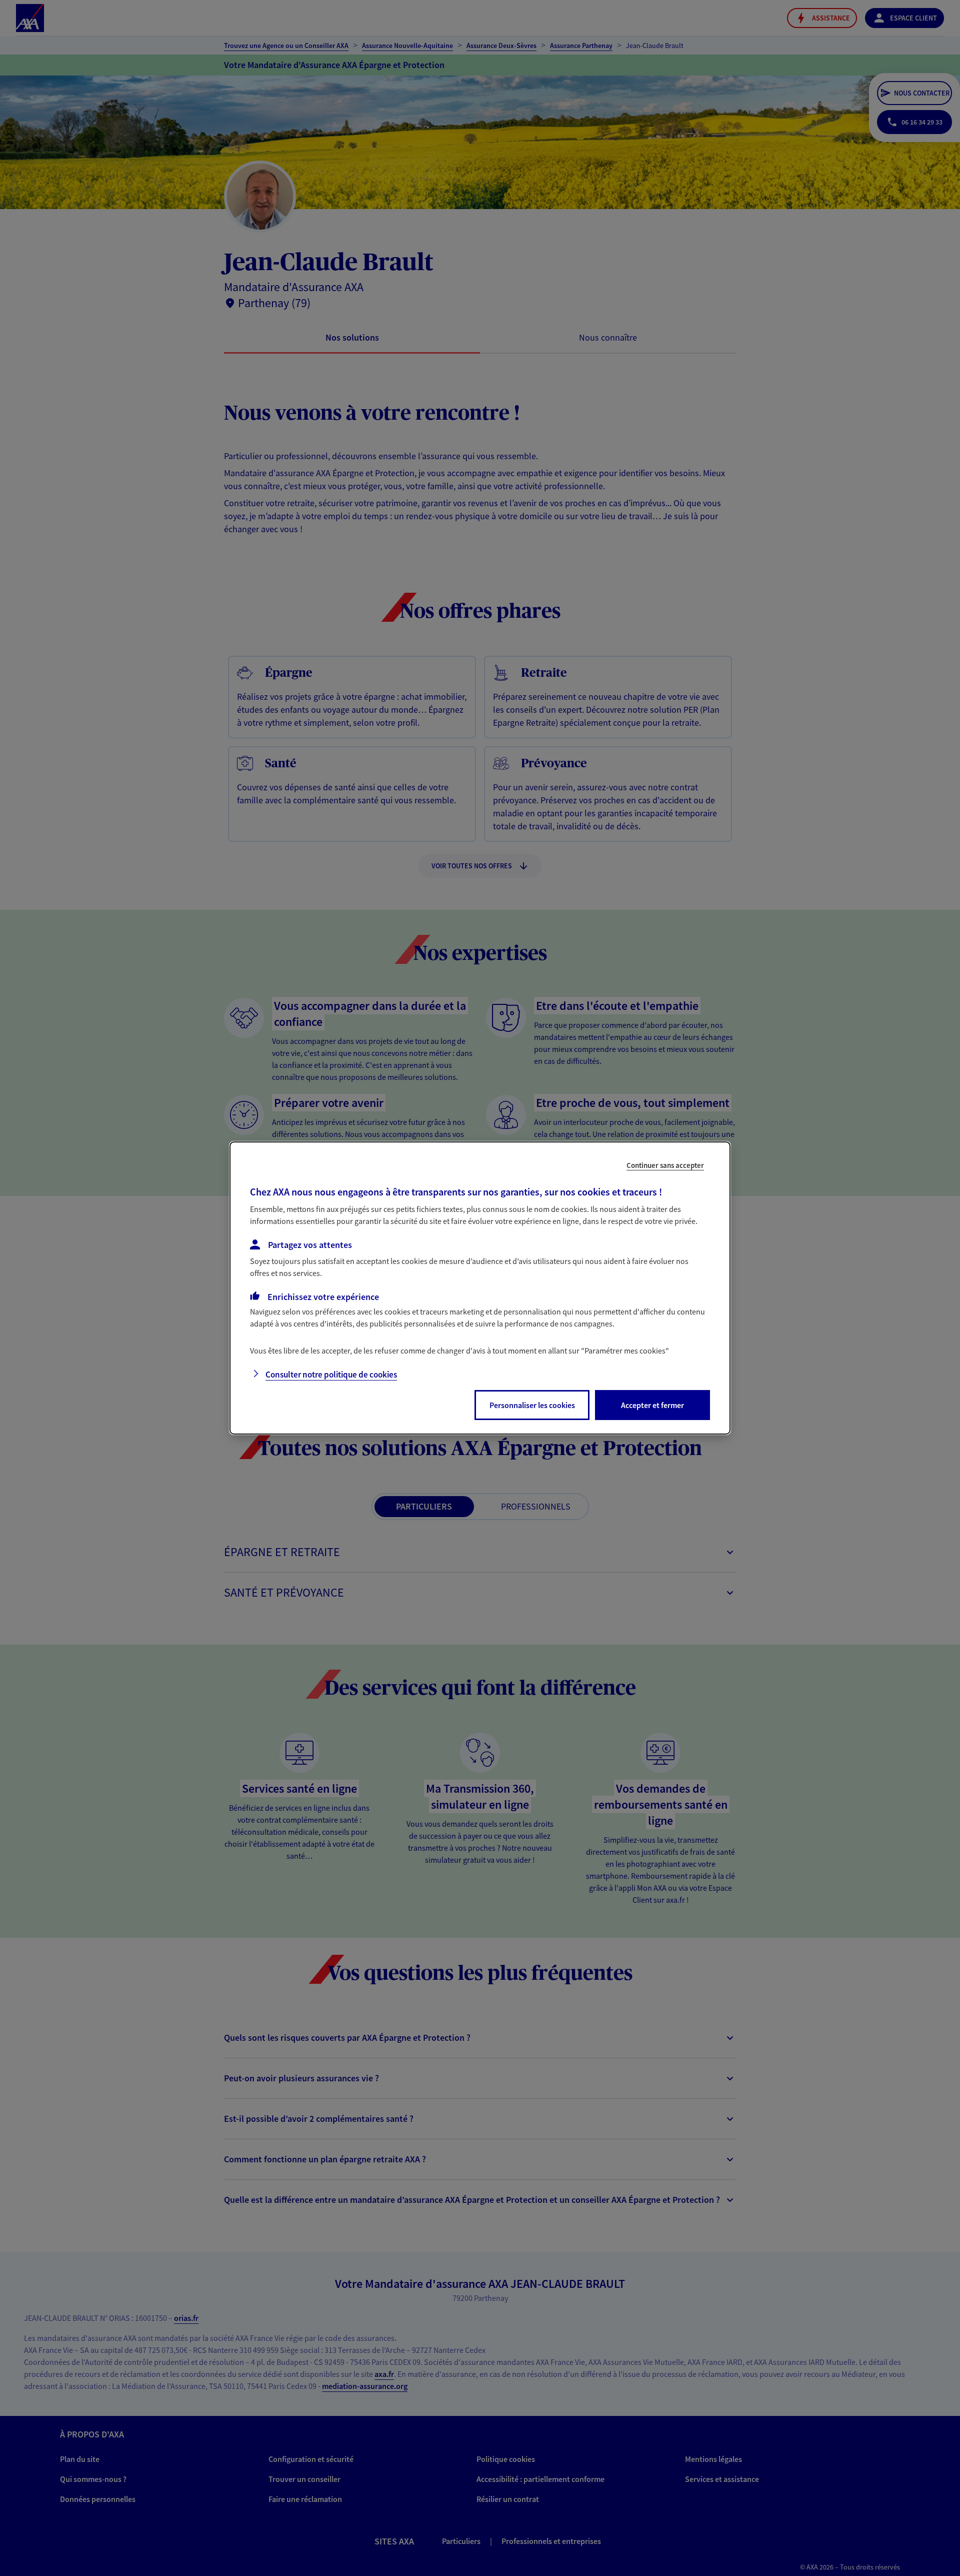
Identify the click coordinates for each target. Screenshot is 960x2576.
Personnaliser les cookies (532, 1405)
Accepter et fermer (652, 1405)
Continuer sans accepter (665, 1165)
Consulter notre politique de (331, 1375)
